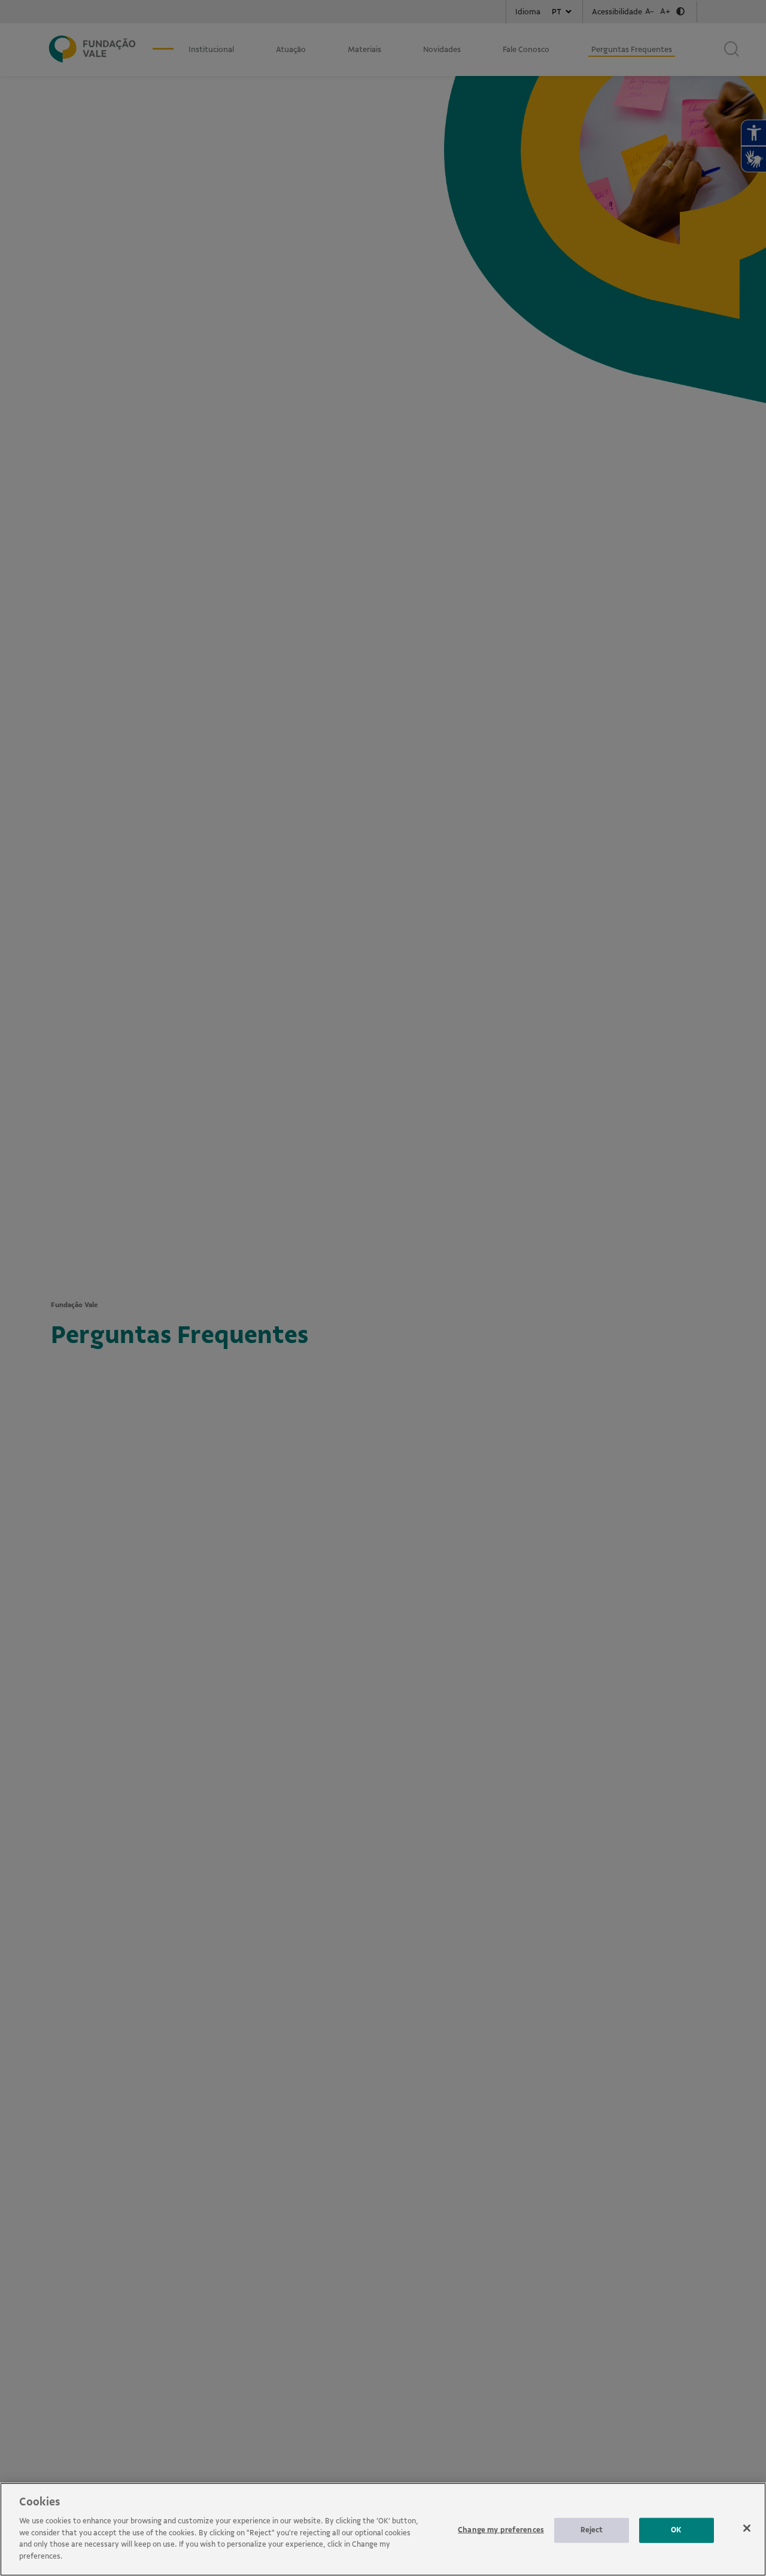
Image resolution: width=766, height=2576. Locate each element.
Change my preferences (501, 2530)
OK (676, 2530)
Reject (592, 2530)
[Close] (747, 2528)
